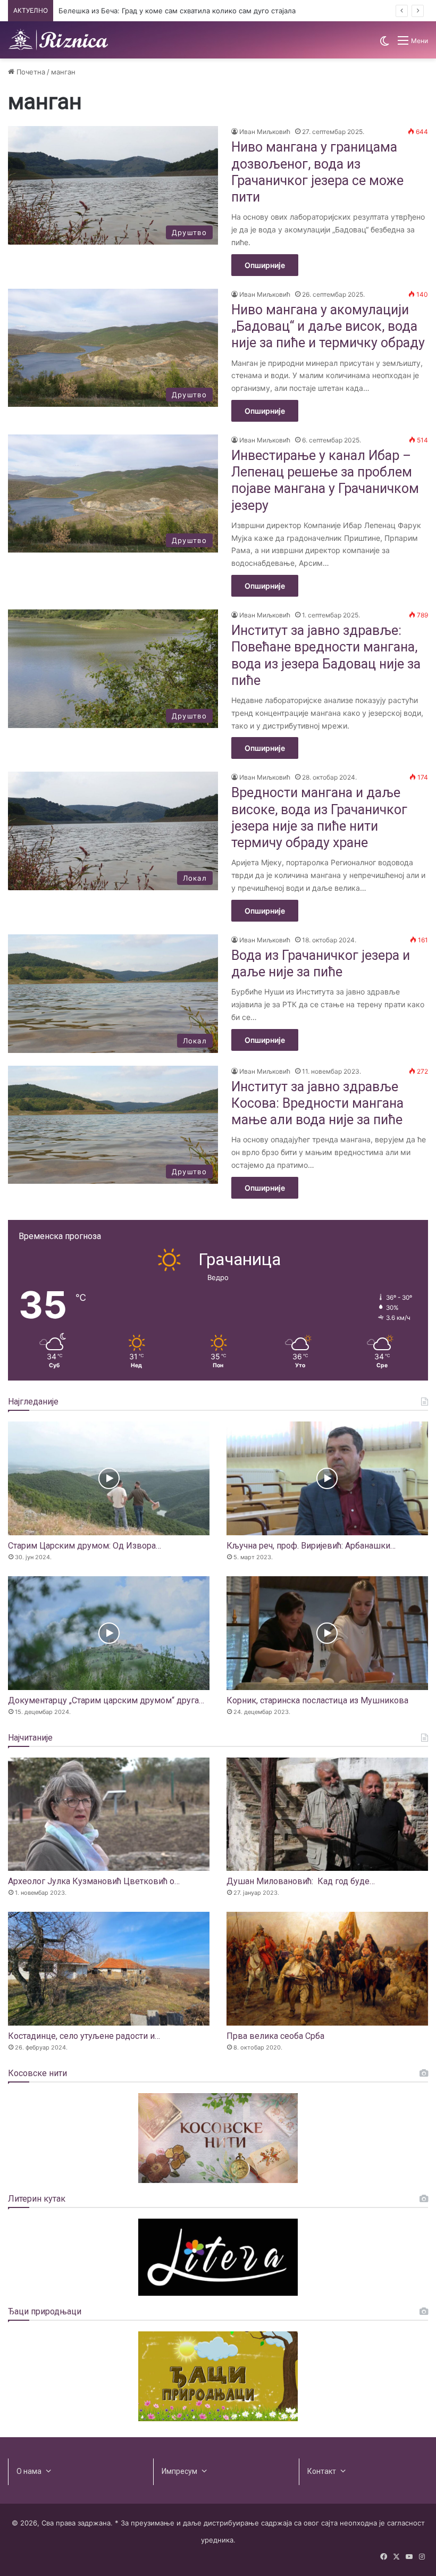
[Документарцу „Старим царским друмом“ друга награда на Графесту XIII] (109, 1633)
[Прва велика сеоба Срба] (327, 1969)
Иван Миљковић (265, 132)
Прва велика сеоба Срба (275, 2036)
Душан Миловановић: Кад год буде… (301, 1881)
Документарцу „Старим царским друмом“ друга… (106, 1700)
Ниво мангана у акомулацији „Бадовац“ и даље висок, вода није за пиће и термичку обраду (328, 327)
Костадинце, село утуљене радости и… (84, 2036)
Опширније (265, 265)
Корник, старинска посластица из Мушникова (317, 1700)
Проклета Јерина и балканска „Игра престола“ (139, 11)
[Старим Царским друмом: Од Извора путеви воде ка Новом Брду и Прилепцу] (109, 1478)
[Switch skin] (384, 44)
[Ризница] (58, 40)
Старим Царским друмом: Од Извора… (85, 1546)
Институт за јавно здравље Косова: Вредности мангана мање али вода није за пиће (317, 1103)
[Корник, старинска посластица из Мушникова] (327, 1633)
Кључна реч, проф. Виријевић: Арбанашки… (311, 1546)
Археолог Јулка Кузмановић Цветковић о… (94, 1881)
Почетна (30, 72)
